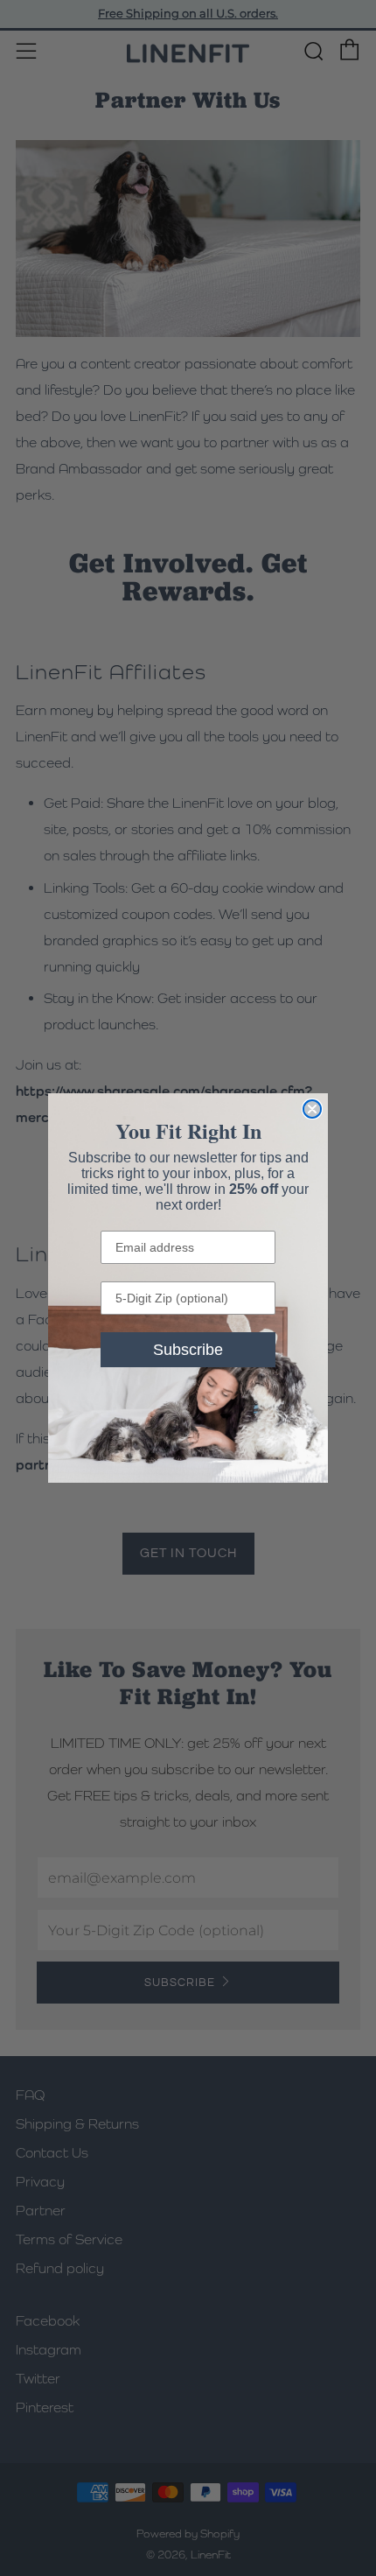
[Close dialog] (312, 1109)
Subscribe (188, 1350)
